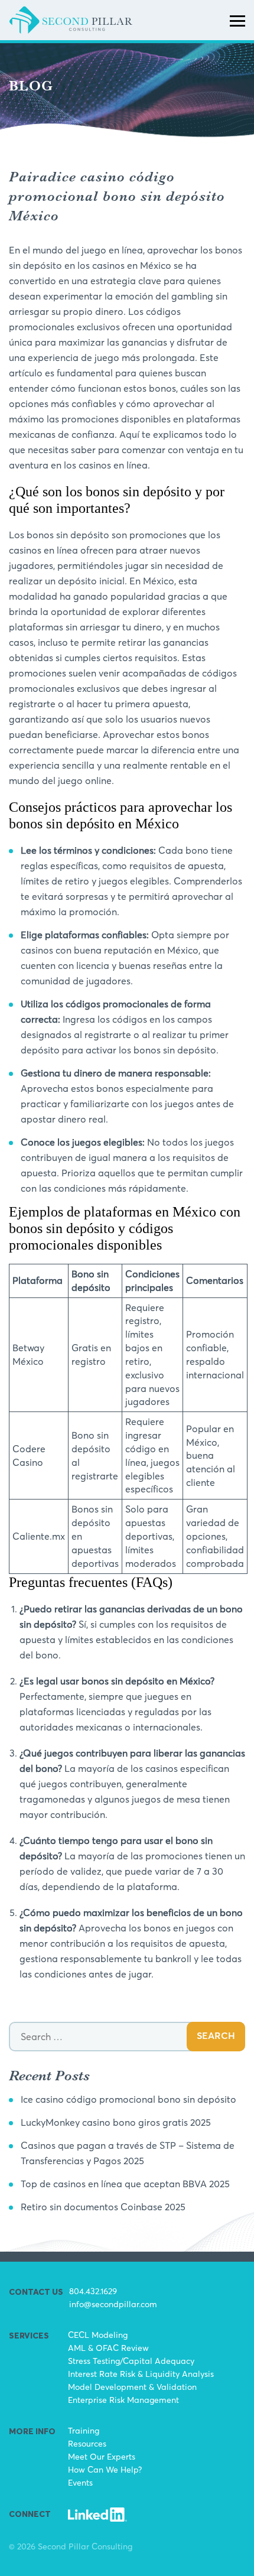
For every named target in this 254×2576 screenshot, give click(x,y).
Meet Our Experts (102, 2456)
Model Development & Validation (132, 2387)
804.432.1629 (93, 2291)
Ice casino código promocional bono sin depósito (128, 2099)
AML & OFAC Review (108, 2348)
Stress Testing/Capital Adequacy (131, 2361)
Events (80, 2482)
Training (84, 2430)
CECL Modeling (98, 2335)
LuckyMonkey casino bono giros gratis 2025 (116, 2122)
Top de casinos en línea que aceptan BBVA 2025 (125, 2184)
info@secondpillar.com (113, 2304)
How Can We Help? (105, 2469)
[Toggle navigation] (237, 20)
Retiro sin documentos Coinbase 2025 (103, 2207)
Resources (87, 2443)
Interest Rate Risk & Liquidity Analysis (141, 2374)
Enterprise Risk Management (123, 2400)
